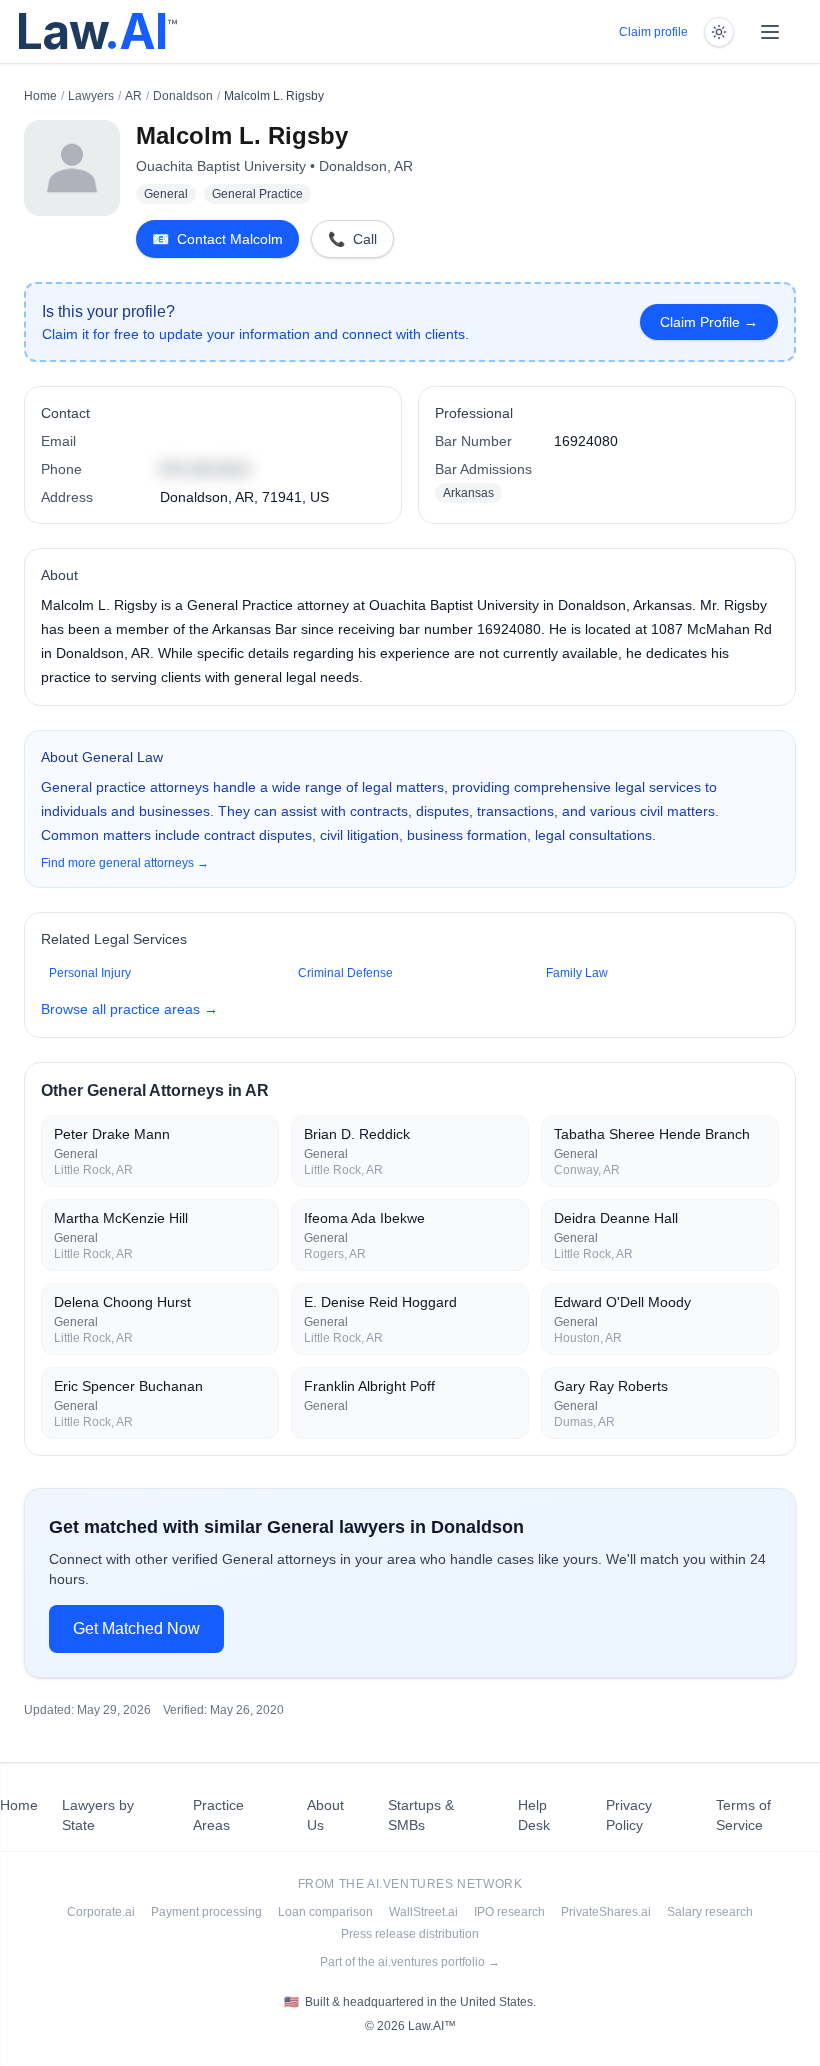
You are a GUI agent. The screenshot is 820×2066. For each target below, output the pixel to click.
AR (133, 96)
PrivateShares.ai (606, 1912)
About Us (325, 1815)
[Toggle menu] (770, 32)
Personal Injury (90, 973)
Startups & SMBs (421, 1815)
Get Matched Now (136, 1628)
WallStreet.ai (423, 1912)
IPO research (509, 1912)
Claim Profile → (709, 322)
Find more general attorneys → (125, 863)
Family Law (577, 973)
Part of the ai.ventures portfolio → (410, 1962)
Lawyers (91, 96)
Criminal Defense (345, 973)
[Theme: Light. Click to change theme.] (719, 32)
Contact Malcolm (217, 239)
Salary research (710, 1912)
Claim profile (653, 32)
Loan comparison (325, 1912)
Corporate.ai (101, 1912)
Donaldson (183, 96)
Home (40, 96)
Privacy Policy (629, 1815)
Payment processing (206, 1912)
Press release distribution (410, 1934)
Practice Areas (218, 1815)
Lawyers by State (98, 1815)
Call (352, 239)
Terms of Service (743, 1815)
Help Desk (534, 1815)
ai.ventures (410, 1884)
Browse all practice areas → (129, 1009)
